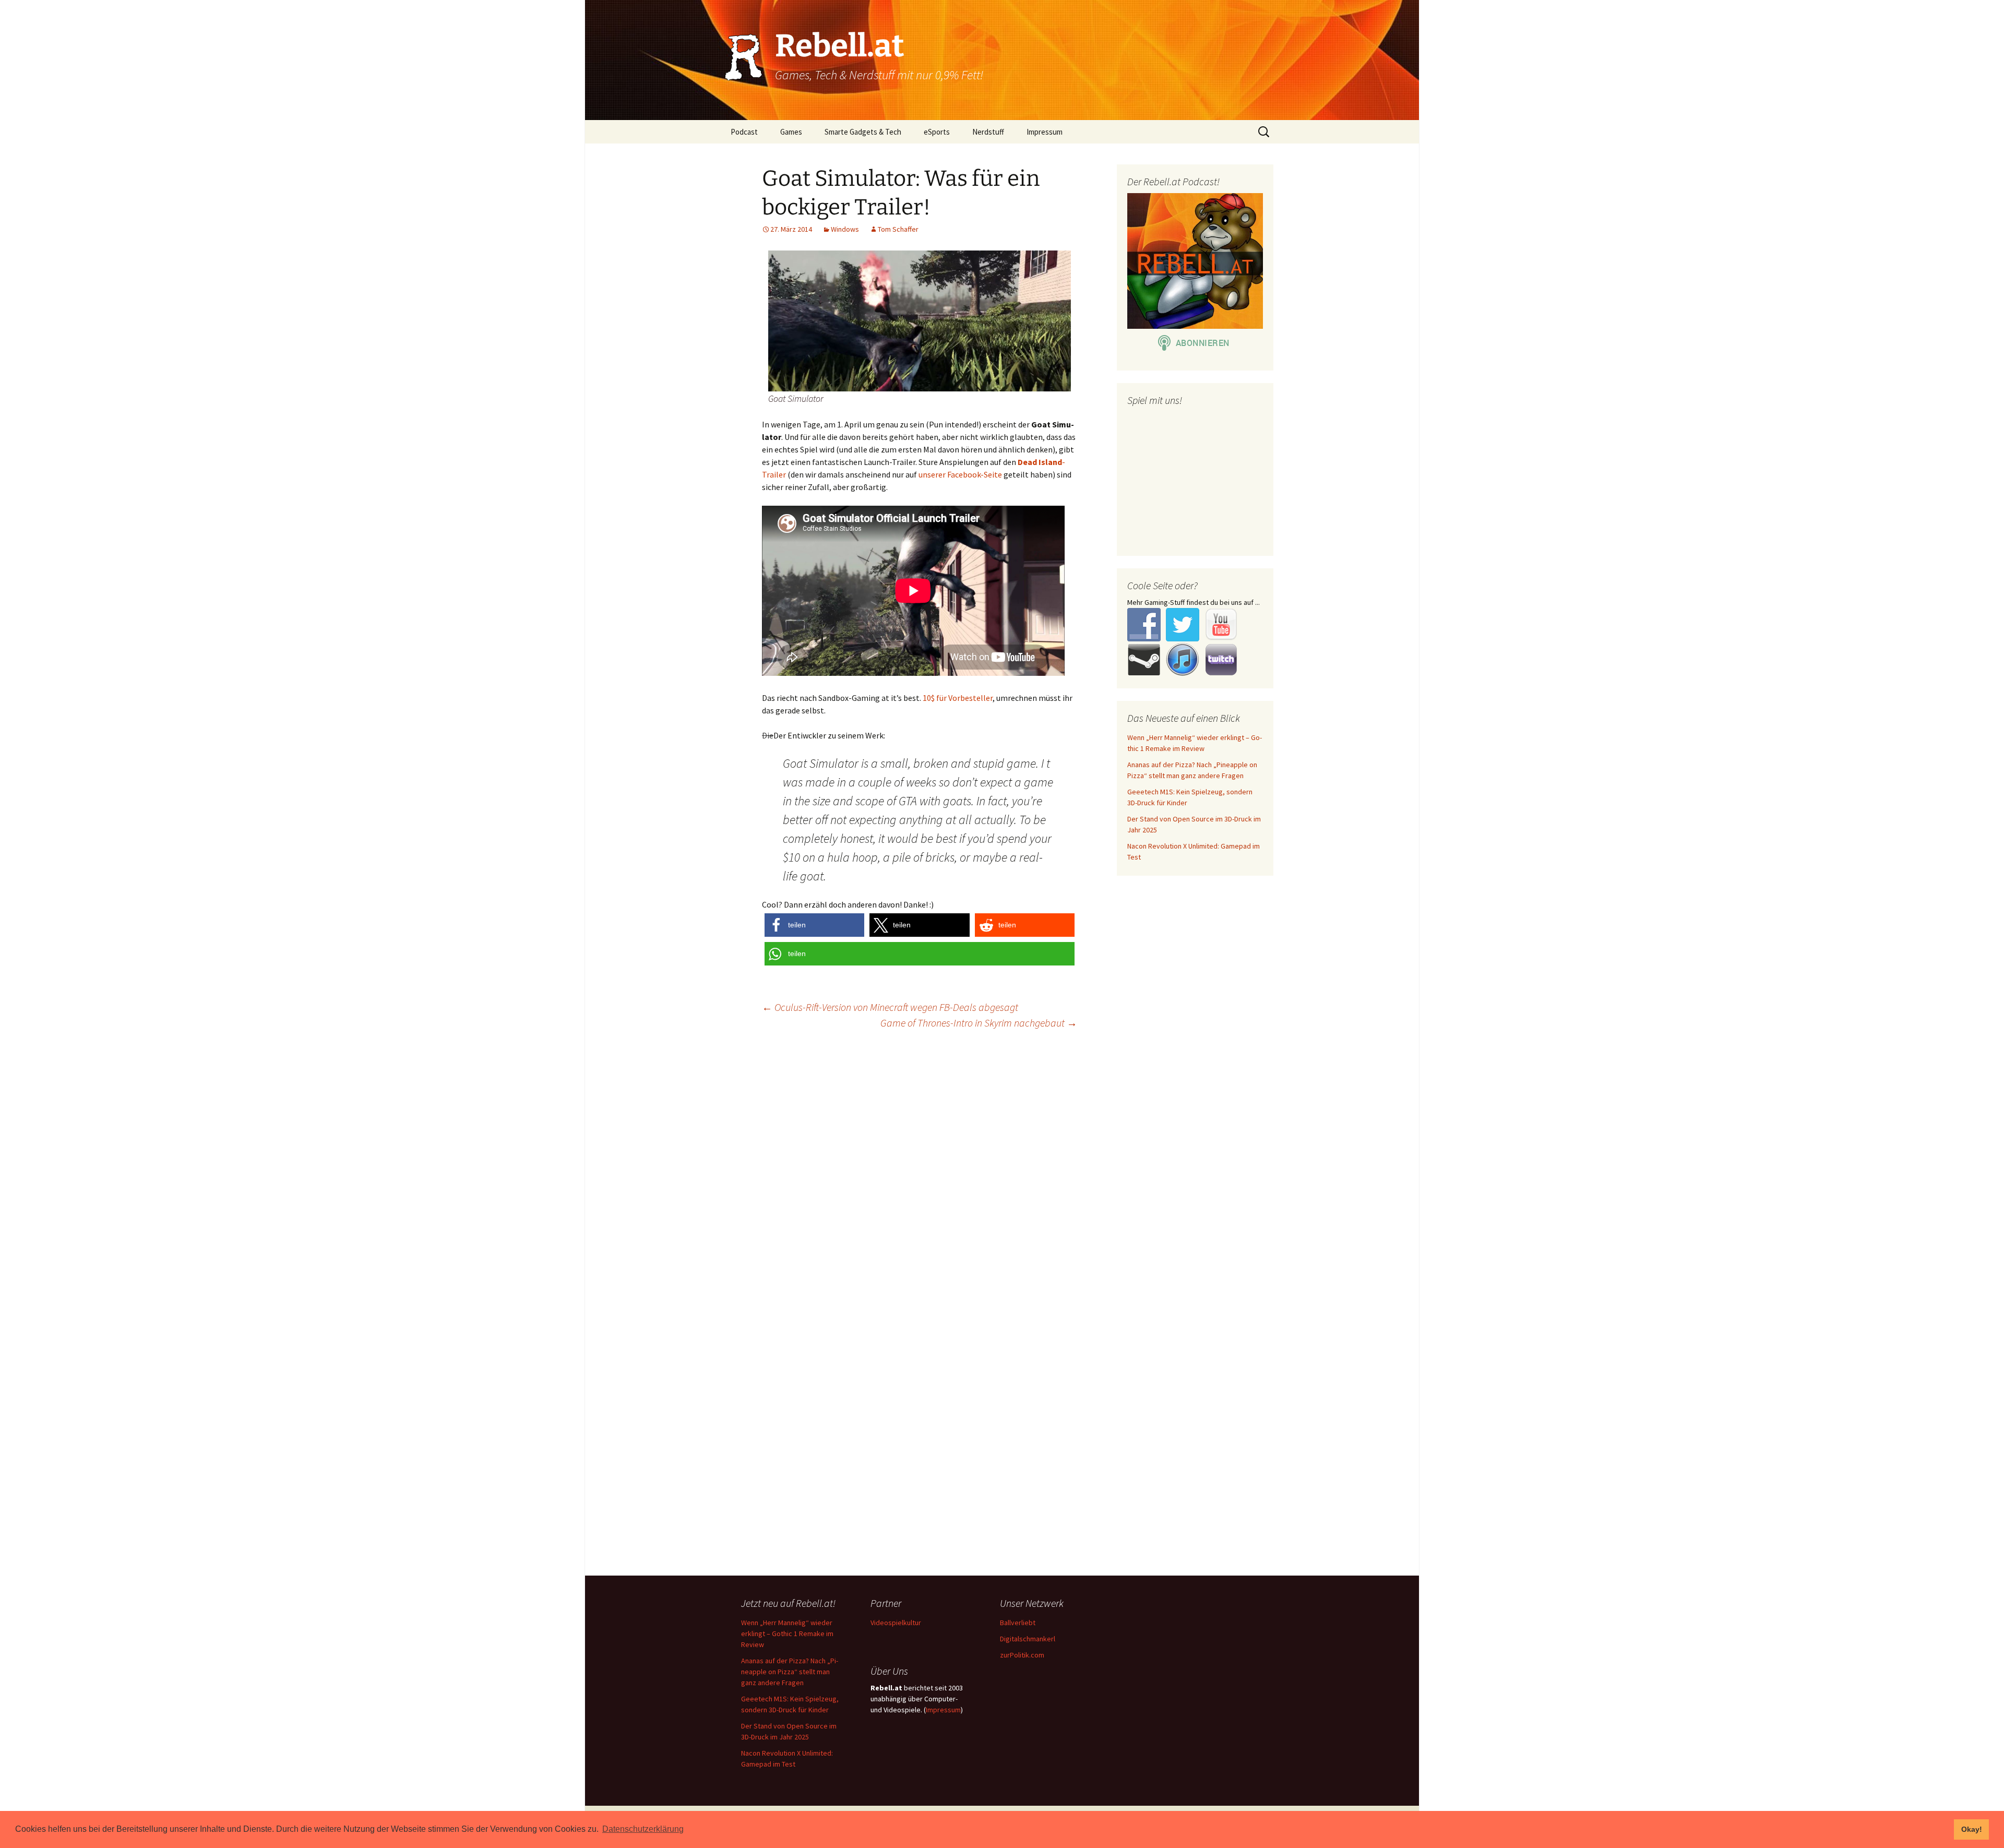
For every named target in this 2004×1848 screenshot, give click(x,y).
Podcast (744, 132)
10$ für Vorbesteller (958, 698)
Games (791, 132)
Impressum (1045, 132)
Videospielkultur (896, 1623)
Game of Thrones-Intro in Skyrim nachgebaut (979, 1023)
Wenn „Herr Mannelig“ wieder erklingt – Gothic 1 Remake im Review (787, 1634)
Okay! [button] (1972, 1829)
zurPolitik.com (1022, 1655)
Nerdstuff (988, 132)
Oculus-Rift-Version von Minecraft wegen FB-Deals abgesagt (890, 1007)
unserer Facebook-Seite (960, 474)
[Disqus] (1002, 1172)
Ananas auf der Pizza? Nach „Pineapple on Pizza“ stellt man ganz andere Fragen (790, 1672)
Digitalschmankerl (1028, 1639)
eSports (937, 132)
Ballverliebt (1018, 1623)
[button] (814, 925)
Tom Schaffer (898, 229)
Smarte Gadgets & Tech (863, 132)
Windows (845, 229)
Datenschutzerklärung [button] (643, 1829)
